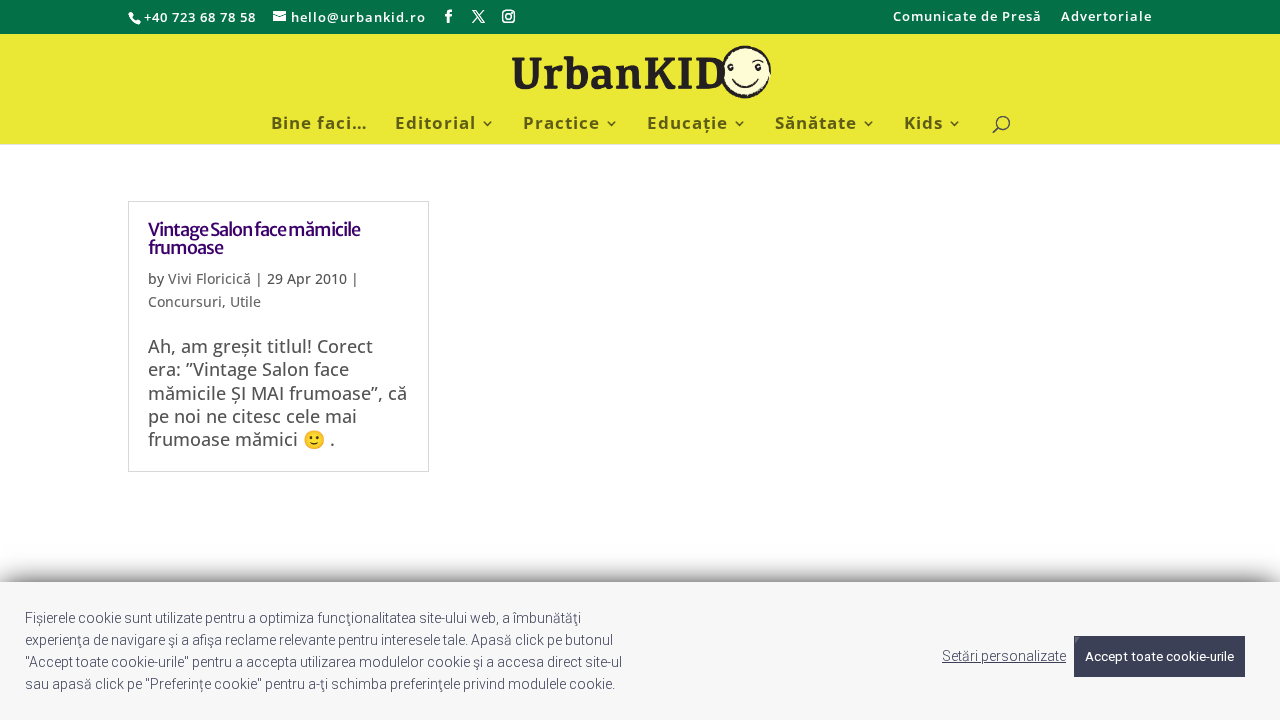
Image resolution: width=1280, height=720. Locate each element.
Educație (687, 125)
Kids (923, 125)
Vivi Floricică (209, 278)
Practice (561, 125)
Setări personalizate (1004, 656)
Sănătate (816, 125)
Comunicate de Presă (967, 17)
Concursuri (185, 301)
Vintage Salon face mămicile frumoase (254, 238)
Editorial (435, 125)
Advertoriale (1106, 17)
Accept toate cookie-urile (1159, 656)
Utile (245, 301)
